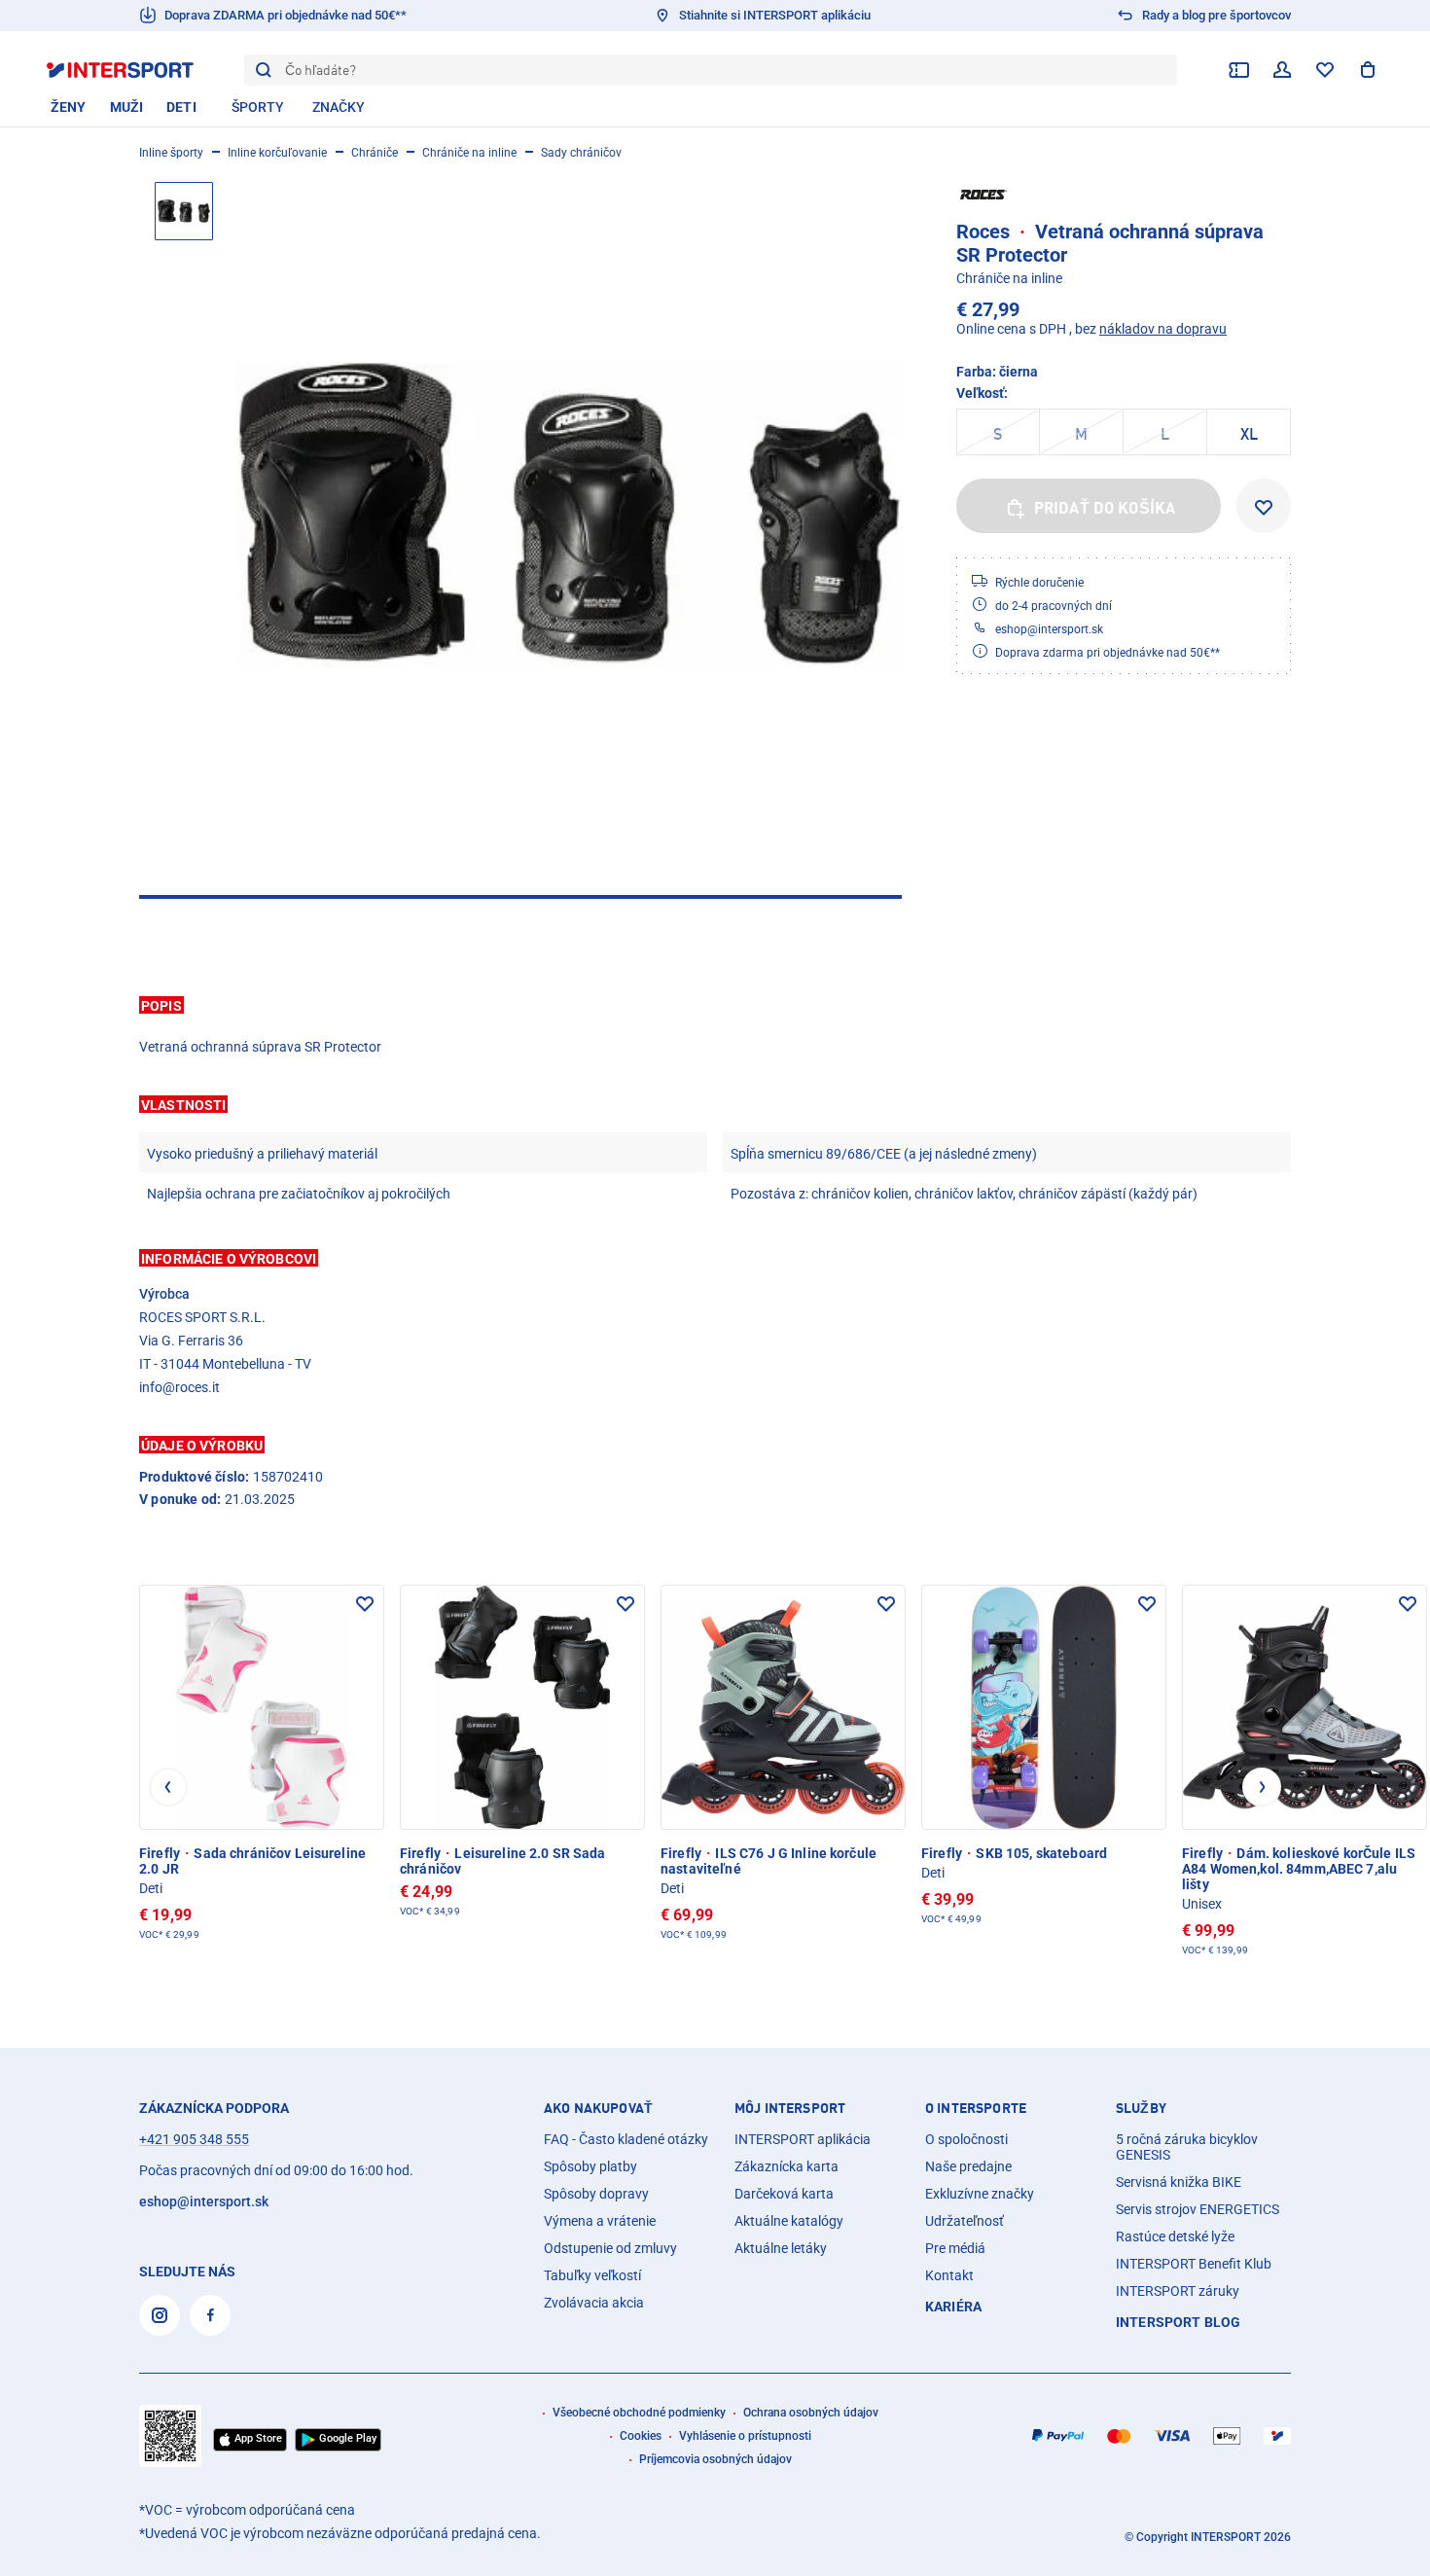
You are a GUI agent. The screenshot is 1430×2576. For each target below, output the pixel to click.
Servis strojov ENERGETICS (1198, 2209)
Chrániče (375, 153)
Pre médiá (955, 2248)
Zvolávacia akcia (594, 2303)
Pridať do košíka (1105, 508)
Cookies (641, 2436)
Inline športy (171, 153)
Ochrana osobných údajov (811, 2413)
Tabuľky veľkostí (592, 2275)
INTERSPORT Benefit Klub (1194, 2264)
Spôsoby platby (590, 2166)
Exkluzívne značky (980, 2194)
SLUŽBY (1141, 2108)
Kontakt (949, 2275)
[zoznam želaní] (1325, 70)
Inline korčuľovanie (277, 153)
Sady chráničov (581, 153)
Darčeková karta (784, 2194)
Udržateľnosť (965, 2221)
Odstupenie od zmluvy (610, 2248)
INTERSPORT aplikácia (803, 2139)
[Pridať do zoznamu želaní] (1264, 506)
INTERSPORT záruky (1178, 2291)
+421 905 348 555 (194, 2139)
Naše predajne (968, 2166)
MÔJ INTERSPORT (790, 2108)
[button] (715, 1005)
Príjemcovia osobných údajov (715, 2459)
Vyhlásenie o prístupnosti (745, 2436)
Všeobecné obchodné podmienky (639, 2413)
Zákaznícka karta (786, 2166)
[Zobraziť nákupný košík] (1368, 70)
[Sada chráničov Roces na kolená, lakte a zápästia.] (569, 515)
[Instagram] (160, 2315)
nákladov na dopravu (1163, 329)
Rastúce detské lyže (1175, 2236)
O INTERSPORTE (976, 2108)
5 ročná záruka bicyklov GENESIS (1187, 2147)
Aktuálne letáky (781, 2248)
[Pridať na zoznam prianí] (365, 1604)
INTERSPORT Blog (1178, 2322)
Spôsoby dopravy (596, 2194)
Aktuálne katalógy (789, 2221)
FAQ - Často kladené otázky (626, 2139)
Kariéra (953, 2307)
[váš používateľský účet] (1282, 70)
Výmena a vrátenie (600, 2221)
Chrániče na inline (469, 153)
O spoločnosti (966, 2139)
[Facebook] (210, 2315)
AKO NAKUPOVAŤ (598, 2108)
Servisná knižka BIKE (1179, 2182)
